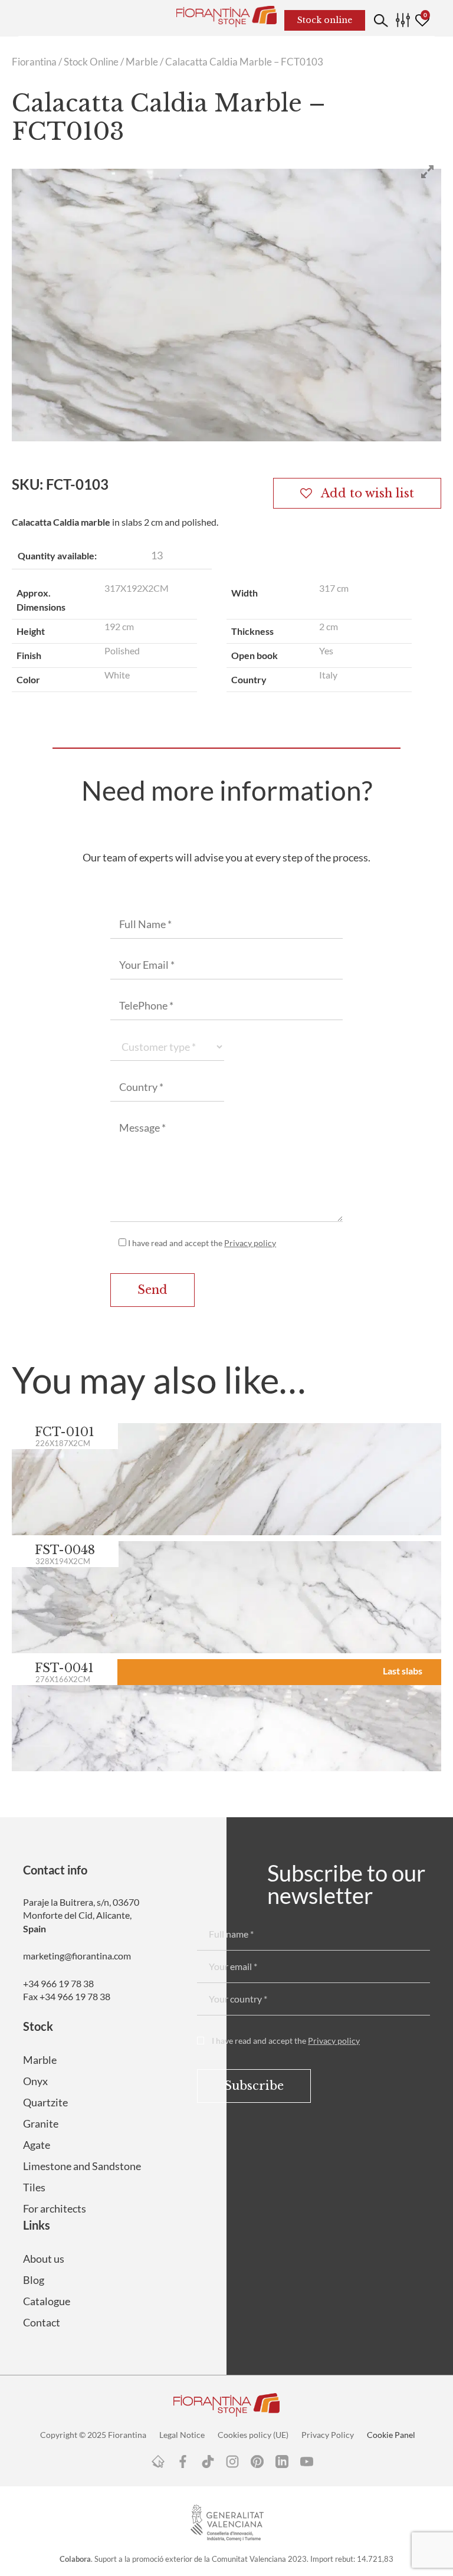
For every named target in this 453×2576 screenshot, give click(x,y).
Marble (142, 62)
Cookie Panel (391, 2435)
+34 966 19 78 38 (58, 1983)
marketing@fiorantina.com (77, 1956)
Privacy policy (250, 1243)
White (117, 675)
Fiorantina (34, 62)
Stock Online (91, 62)
